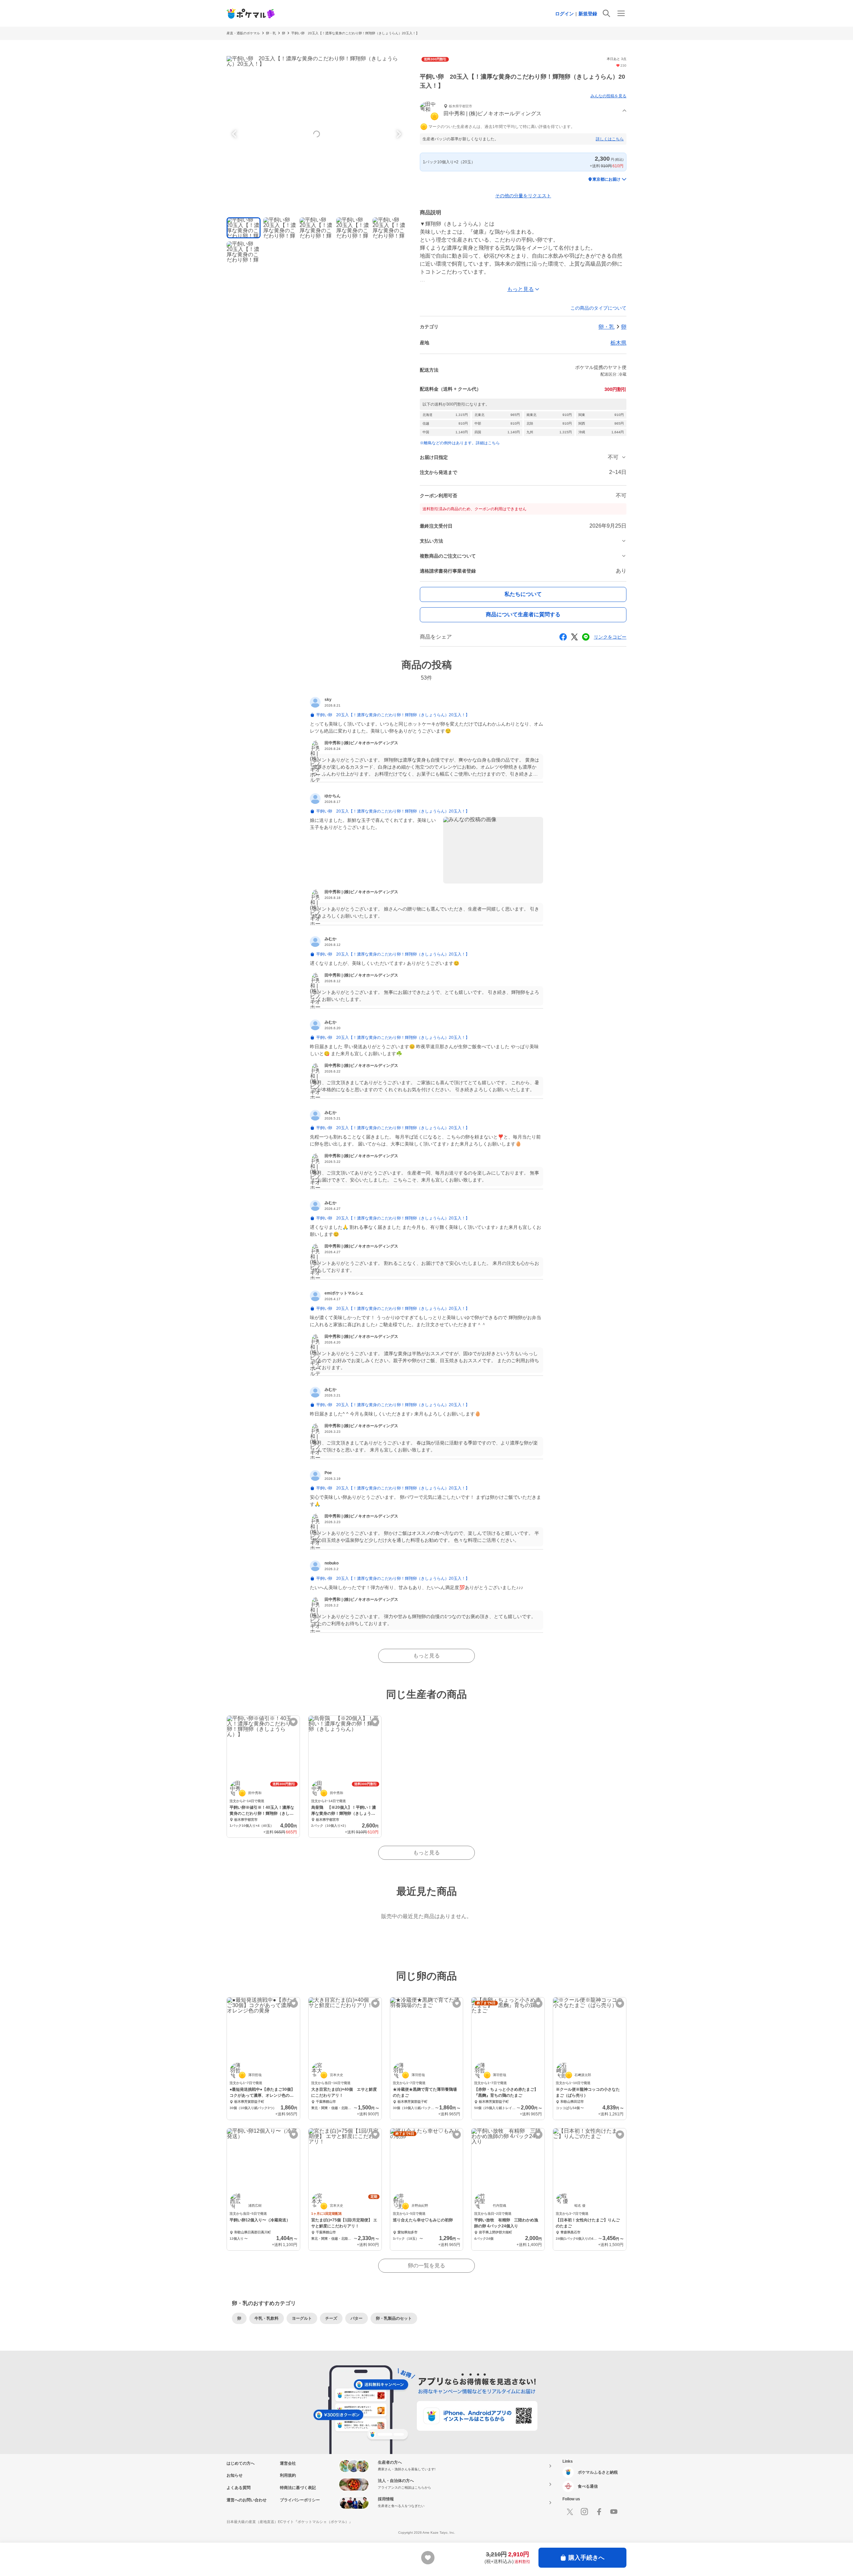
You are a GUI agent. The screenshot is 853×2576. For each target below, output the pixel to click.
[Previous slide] (235, 134)
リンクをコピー (610, 637)
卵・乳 (271, 33)
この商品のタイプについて (598, 308)
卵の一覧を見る (426, 2266)
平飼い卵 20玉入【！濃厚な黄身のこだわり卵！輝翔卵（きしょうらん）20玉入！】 (355, 33)
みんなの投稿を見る (608, 96)
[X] (570, 2512)
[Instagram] (584, 2512)
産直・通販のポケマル (243, 33)
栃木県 (618, 343)
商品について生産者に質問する (523, 614)
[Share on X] (574, 637)
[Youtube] (614, 2512)
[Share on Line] (586, 637)
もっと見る (426, 1656)
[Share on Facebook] (563, 637)
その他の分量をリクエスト (523, 196)
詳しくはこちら (610, 139)
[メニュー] (621, 13)
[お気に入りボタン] (293, 1722)
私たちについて (523, 594)
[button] (523, 111)
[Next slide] (398, 134)
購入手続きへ (586, 2558)
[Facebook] (599, 2512)
